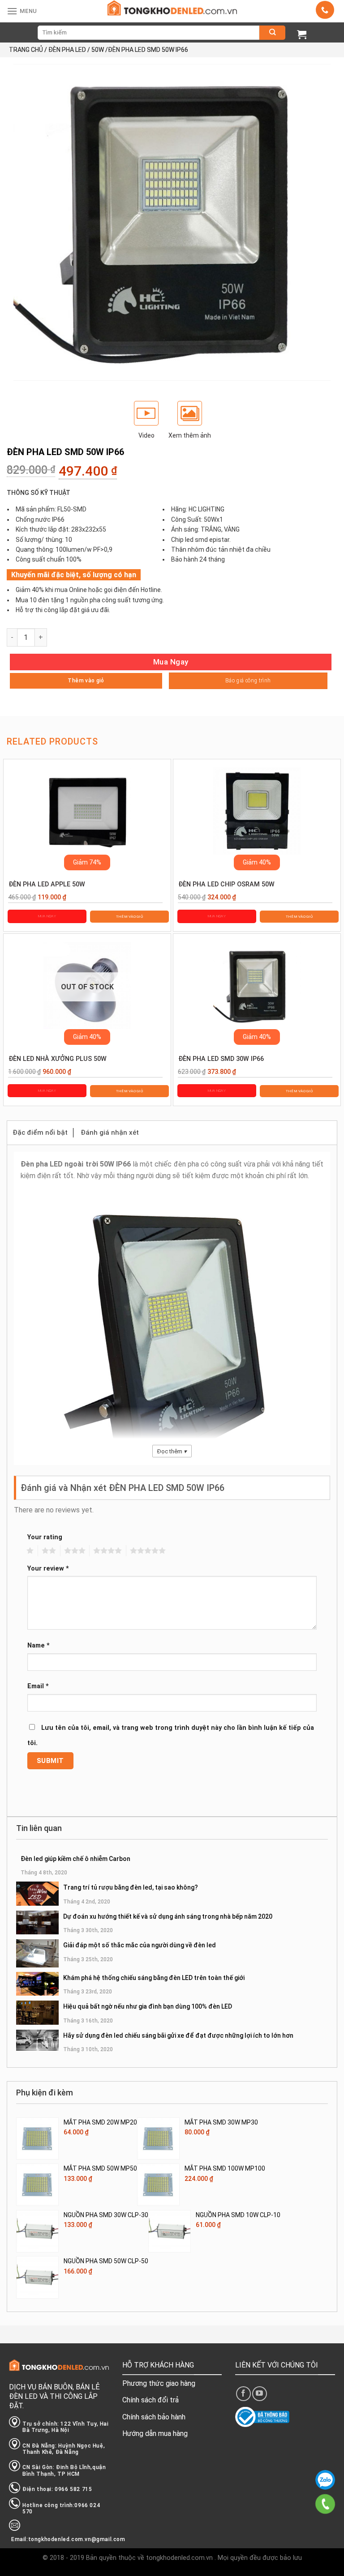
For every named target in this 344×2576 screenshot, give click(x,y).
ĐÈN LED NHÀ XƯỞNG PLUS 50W (58, 1059)
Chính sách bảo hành (154, 2417)
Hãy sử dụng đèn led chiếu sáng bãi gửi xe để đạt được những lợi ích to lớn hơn (178, 2035)
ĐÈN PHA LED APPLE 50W (47, 884)
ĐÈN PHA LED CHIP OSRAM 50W (226, 884)
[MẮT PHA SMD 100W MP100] (158, 2185)
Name (39, 1646)
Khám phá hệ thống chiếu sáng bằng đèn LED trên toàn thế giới (154, 1978)
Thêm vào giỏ (86, 681)
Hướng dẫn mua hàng (155, 2433)
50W (98, 50)
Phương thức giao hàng (159, 2383)
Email (38, 1686)
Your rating (45, 1537)
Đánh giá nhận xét (110, 1133)
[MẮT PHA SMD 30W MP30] (158, 2139)
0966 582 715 (325, 2480)
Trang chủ (26, 50)
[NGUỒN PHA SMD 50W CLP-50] (37, 2277)
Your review (48, 1569)
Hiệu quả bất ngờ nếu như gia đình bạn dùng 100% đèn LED (148, 2006)
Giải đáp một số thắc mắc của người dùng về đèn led (140, 1945)
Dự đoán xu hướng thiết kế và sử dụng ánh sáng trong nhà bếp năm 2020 (168, 1916)
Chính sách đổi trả (150, 2400)
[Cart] (302, 34)
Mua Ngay (171, 662)
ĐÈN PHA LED (67, 50)
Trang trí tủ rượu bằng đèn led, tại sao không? (131, 1887)
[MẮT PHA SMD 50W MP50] (37, 2185)
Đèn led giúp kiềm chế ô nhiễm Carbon (75, 1859)
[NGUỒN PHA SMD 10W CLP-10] (170, 2231)
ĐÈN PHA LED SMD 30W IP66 (221, 1059)
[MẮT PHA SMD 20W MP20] (37, 2139)
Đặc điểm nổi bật (40, 1133)
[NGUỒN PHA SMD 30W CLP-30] (37, 2231)
